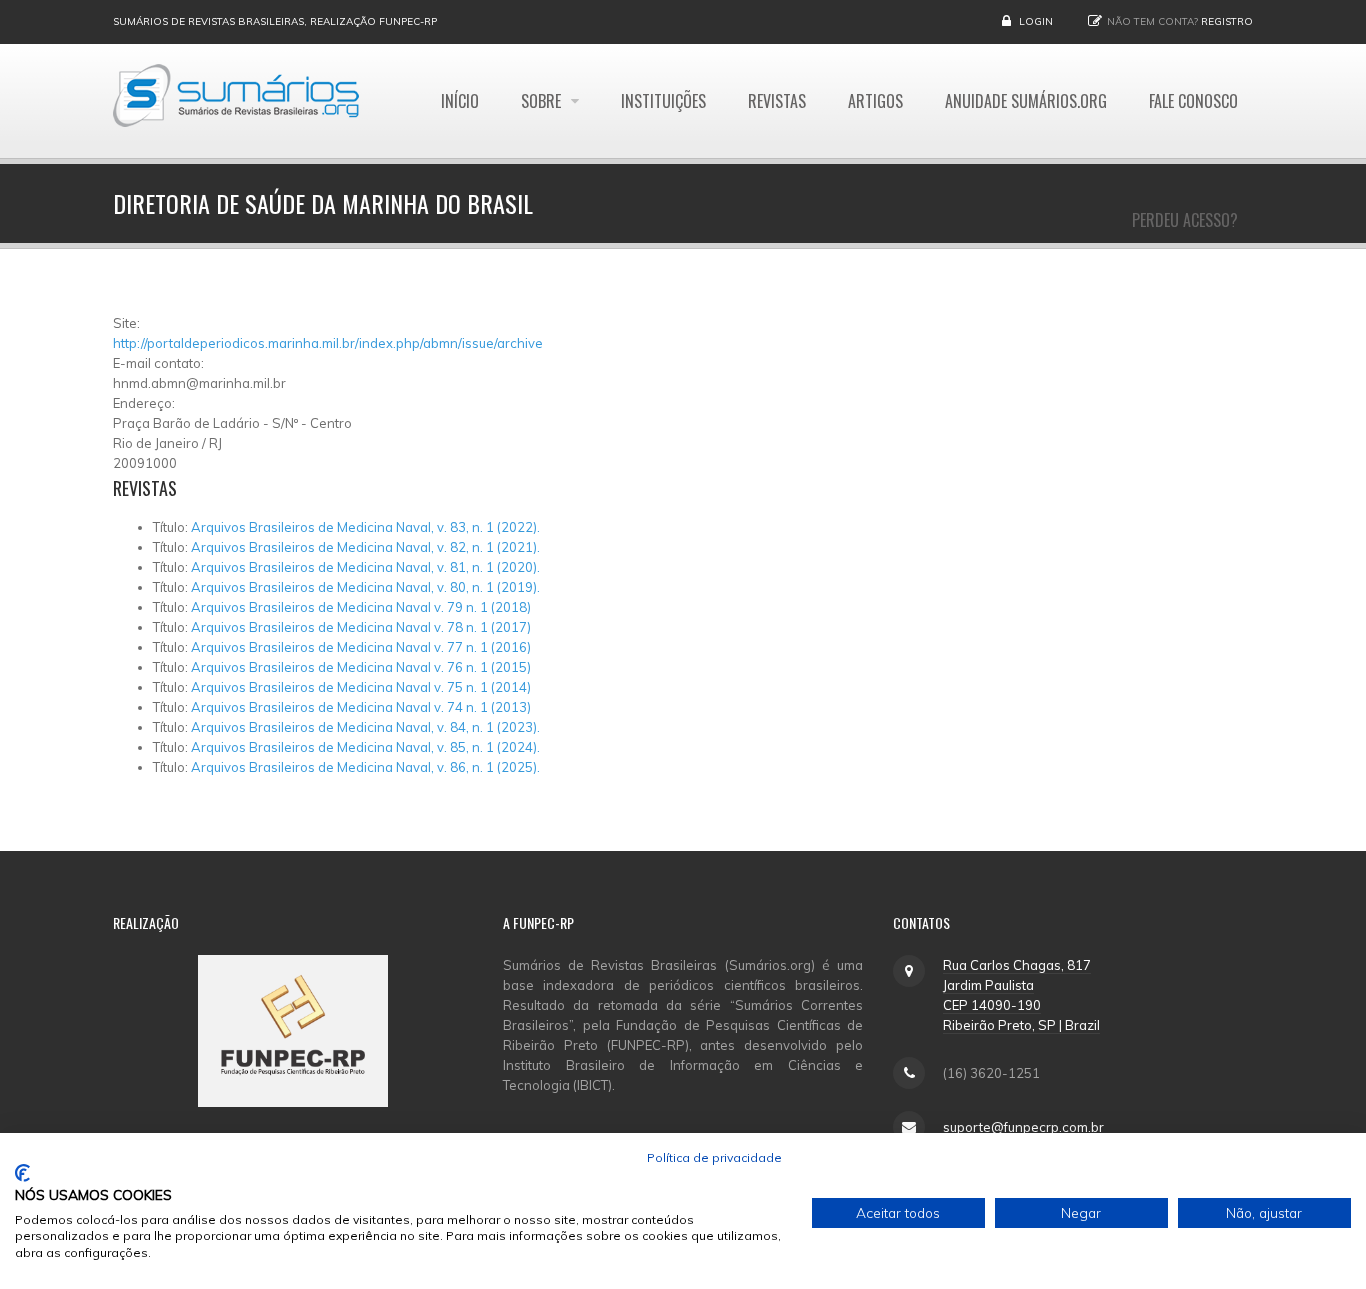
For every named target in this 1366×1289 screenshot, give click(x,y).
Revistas (777, 101)
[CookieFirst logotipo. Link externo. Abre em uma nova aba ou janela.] (22, 1173)
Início (460, 101)
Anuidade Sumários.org (1026, 101)
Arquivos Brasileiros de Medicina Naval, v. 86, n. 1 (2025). (365, 767)
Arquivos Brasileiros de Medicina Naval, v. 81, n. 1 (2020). (365, 567)
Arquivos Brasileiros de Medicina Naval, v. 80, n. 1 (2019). (365, 587)
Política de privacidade (714, 1157)
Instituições (663, 101)
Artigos (875, 101)
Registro (1227, 21)
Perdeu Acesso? (1185, 220)
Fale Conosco (1193, 101)
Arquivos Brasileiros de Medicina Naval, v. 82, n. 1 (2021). (365, 547)
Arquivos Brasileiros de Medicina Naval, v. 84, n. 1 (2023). (365, 727)
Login (1036, 21)
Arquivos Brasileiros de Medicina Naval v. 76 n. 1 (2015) (361, 667)
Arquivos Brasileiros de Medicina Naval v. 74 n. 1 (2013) (361, 707)
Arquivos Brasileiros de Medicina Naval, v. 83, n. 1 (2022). (365, 527)
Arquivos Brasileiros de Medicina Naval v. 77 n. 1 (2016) (361, 647)
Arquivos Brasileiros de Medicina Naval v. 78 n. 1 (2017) (361, 627)
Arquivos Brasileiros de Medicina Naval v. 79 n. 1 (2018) (361, 607)
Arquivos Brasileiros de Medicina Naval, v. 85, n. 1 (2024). (365, 747)
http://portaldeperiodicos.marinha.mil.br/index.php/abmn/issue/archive (328, 343)
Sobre (543, 101)
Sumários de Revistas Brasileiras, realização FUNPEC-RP (275, 21)
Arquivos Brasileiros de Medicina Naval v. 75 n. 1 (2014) (361, 687)
